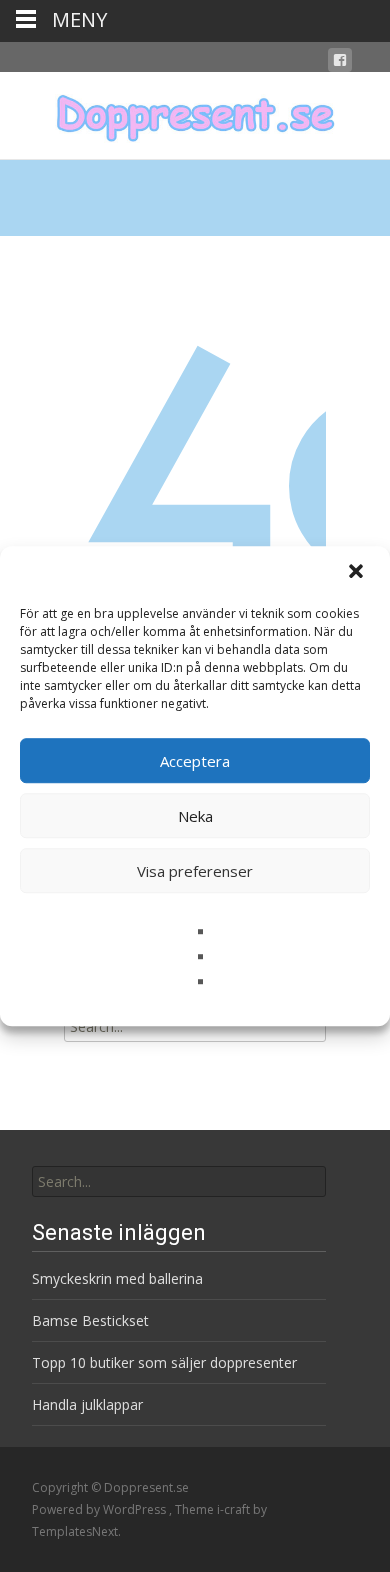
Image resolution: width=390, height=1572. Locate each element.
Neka (195, 816)
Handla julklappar (87, 1404)
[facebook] (340, 63)
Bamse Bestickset (90, 1320)
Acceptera (195, 761)
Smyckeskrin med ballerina (117, 1278)
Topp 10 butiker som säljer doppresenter (164, 1362)
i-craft (235, 1509)
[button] (358, 573)
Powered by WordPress (100, 1509)
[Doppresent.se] (195, 112)
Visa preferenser (195, 871)
